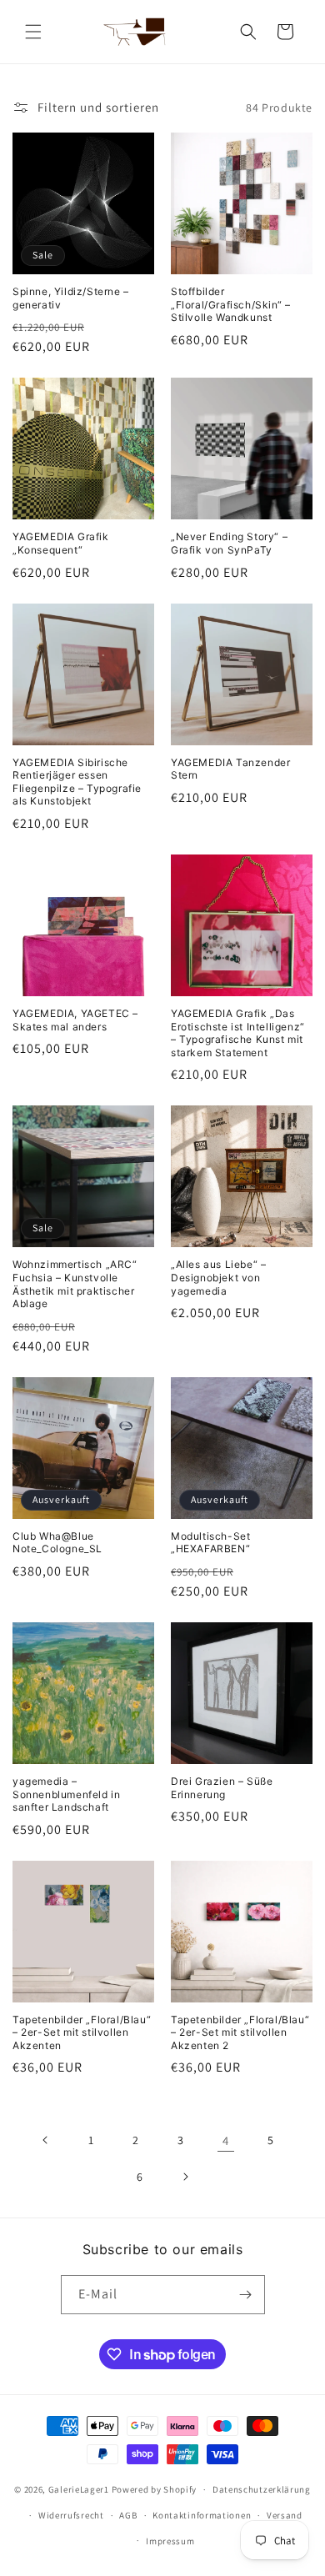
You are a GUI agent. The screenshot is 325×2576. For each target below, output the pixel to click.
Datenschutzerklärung (262, 2489)
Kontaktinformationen (202, 2515)
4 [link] (226, 2140)
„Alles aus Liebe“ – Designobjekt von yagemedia (218, 1277)
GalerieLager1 (79, 2489)
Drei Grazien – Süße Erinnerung (222, 1788)
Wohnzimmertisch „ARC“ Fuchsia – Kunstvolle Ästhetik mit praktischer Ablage (75, 1284)
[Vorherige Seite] (46, 2140)
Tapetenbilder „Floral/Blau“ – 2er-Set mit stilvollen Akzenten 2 (240, 2032)
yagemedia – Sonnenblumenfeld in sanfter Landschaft (66, 1794)
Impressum (170, 2541)
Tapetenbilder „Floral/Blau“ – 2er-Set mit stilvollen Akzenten (82, 2032)
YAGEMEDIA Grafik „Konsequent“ (61, 543)
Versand (285, 2515)
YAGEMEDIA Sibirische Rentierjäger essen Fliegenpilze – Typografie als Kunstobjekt (77, 782)
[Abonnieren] (246, 2295)
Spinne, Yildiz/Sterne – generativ (71, 298)
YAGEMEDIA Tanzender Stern (230, 769)
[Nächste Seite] (185, 2177)
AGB (128, 2515)
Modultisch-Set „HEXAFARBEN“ (210, 1543)
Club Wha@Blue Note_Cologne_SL (57, 1543)
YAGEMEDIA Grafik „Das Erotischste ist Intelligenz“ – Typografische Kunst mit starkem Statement (238, 1033)
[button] (33, 32)
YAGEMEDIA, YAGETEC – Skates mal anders (75, 1020)
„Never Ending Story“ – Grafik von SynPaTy (229, 543)
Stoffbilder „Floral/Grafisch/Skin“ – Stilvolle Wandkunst (230, 304)
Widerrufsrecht (71, 2515)
